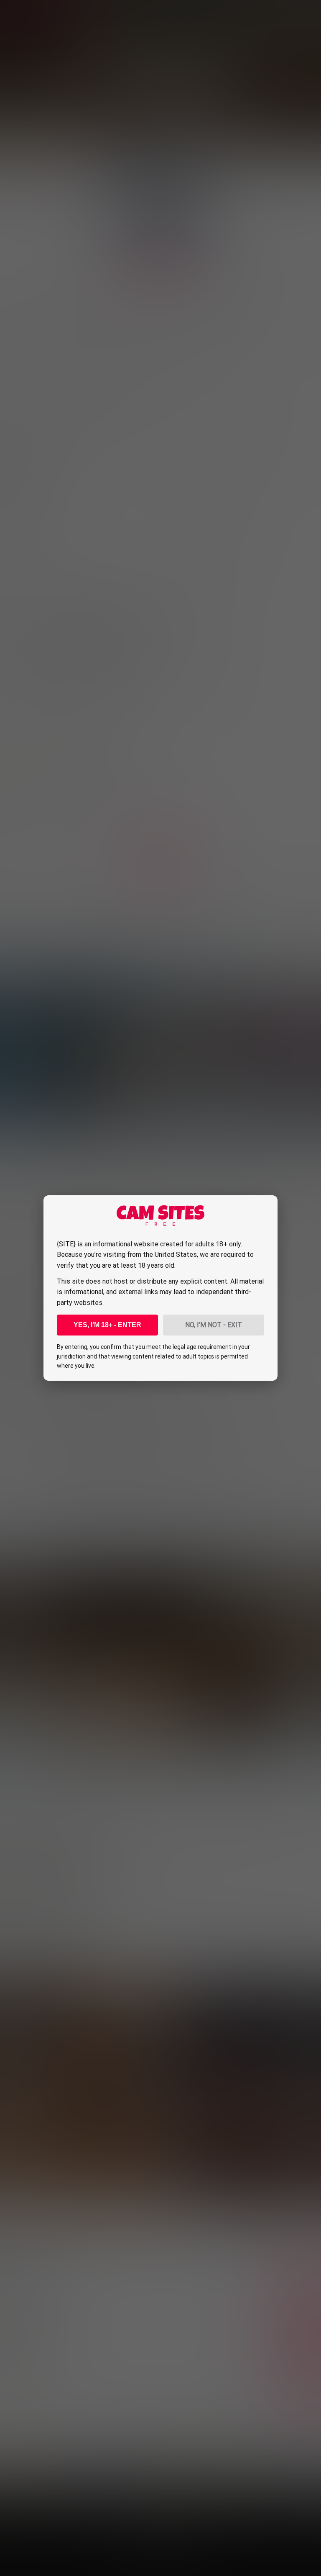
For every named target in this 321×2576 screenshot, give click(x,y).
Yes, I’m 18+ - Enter (107, 1325)
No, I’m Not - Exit (214, 1325)
